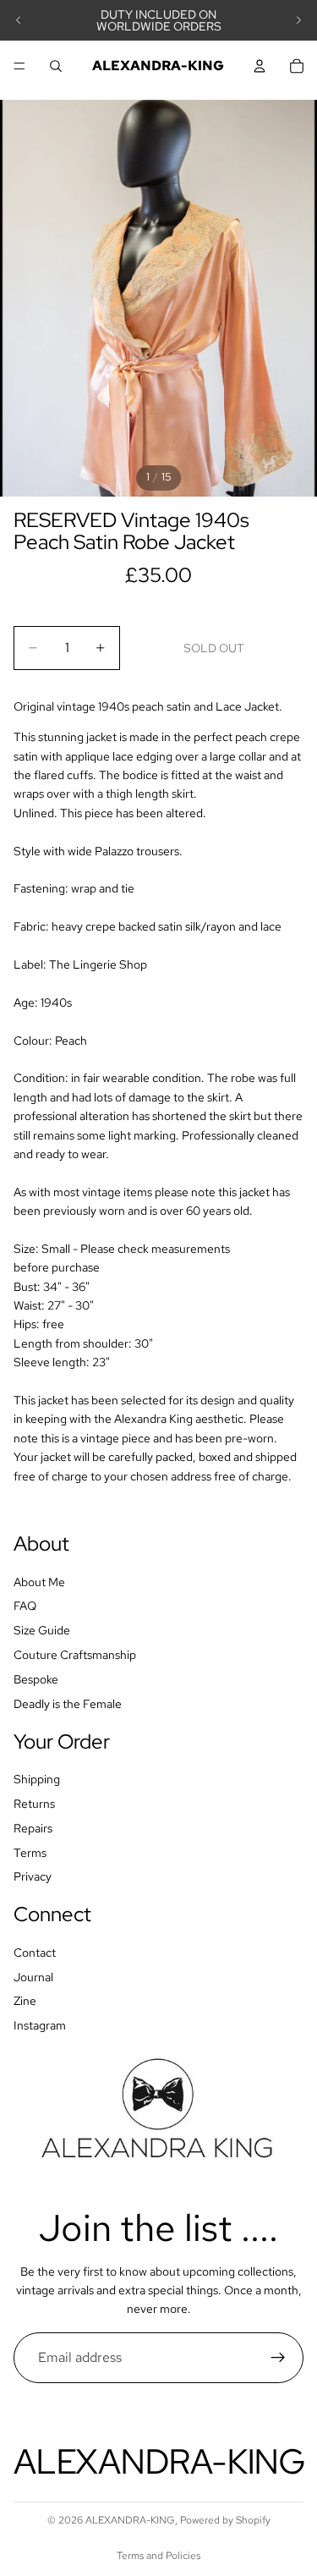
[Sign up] (278, 2358)
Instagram (40, 2025)
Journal (33, 1977)
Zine (25, 2001)
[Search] (56, 66)
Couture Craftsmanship (75, 1655)
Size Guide (42, 1630)
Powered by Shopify (225, 2520)
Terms (30, 1852)
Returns (34, 1804)
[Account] (260, 66)
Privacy (33, 1876)
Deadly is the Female (68, 1703)
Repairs (33, 1828)
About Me (39, 1582)
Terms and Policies (158, 2556)
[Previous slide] (19, 20)
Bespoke (36, 1679)
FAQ (25, 1606)
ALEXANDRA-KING (130, 2520)
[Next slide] (298, 20)
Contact (35, 1953)
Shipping (37, 1779)
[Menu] (19, 66)
